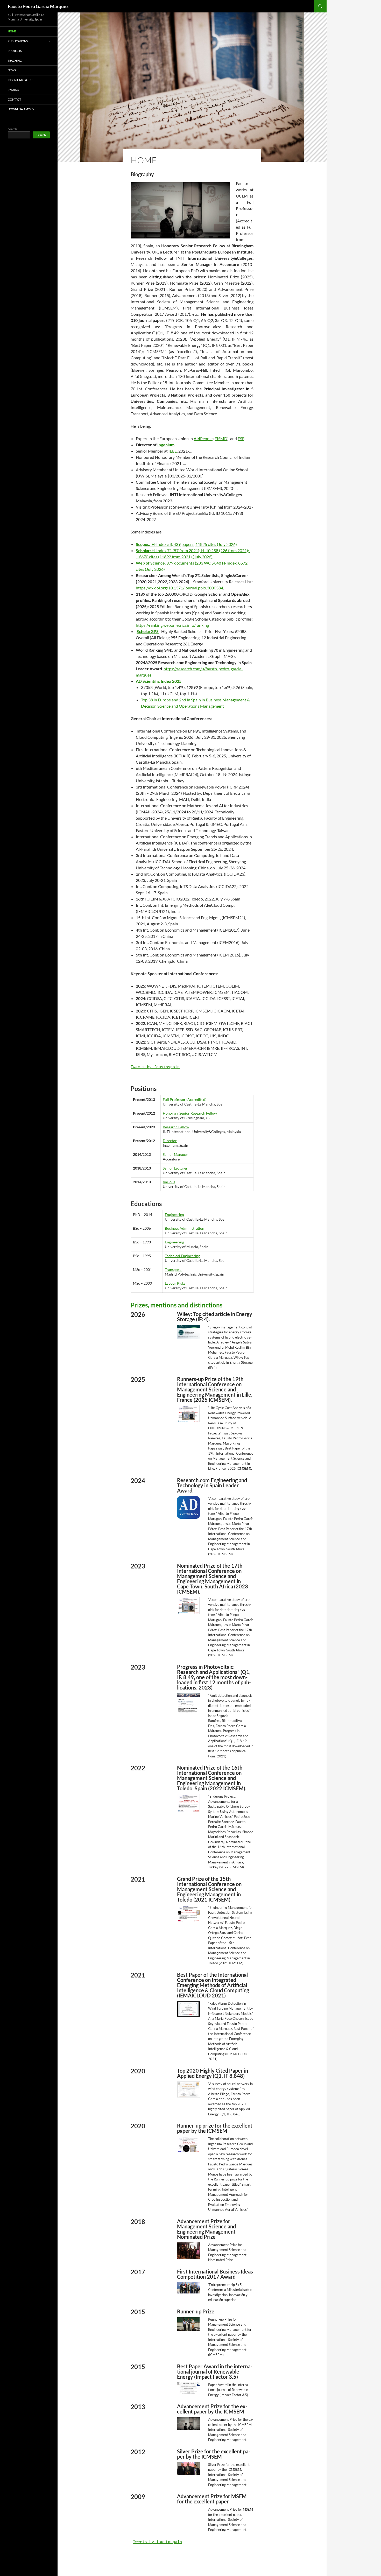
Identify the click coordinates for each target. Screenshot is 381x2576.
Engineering (174, 1215)
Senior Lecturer (175, 1168)
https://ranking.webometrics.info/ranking (172, 625)
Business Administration (185, 1228)
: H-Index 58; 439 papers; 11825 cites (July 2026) (186, 544)
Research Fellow (176, 1127)
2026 (206, 557)
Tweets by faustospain (155, 1067)
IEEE (173, 451)
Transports (174, 1269)
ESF (241, 438)
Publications (18, 41)
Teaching (15, 61)
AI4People (203, 438)
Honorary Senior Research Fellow (190, 1113)
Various (169, 1182)
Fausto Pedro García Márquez (38, 6)
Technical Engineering (182, 1256)
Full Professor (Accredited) (185, 1099)
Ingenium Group (20, 80)
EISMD (221, 438)
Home (12, 31)
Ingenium (166, 445)
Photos (13, 90)
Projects (15, 51)
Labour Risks (175, 1283)
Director (170, 1141)
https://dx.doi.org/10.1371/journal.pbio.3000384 (179, 588)
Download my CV (21, 109)
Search (12, 129)
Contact (14, 99)
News (12, 70)
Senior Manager (175, 1154)
